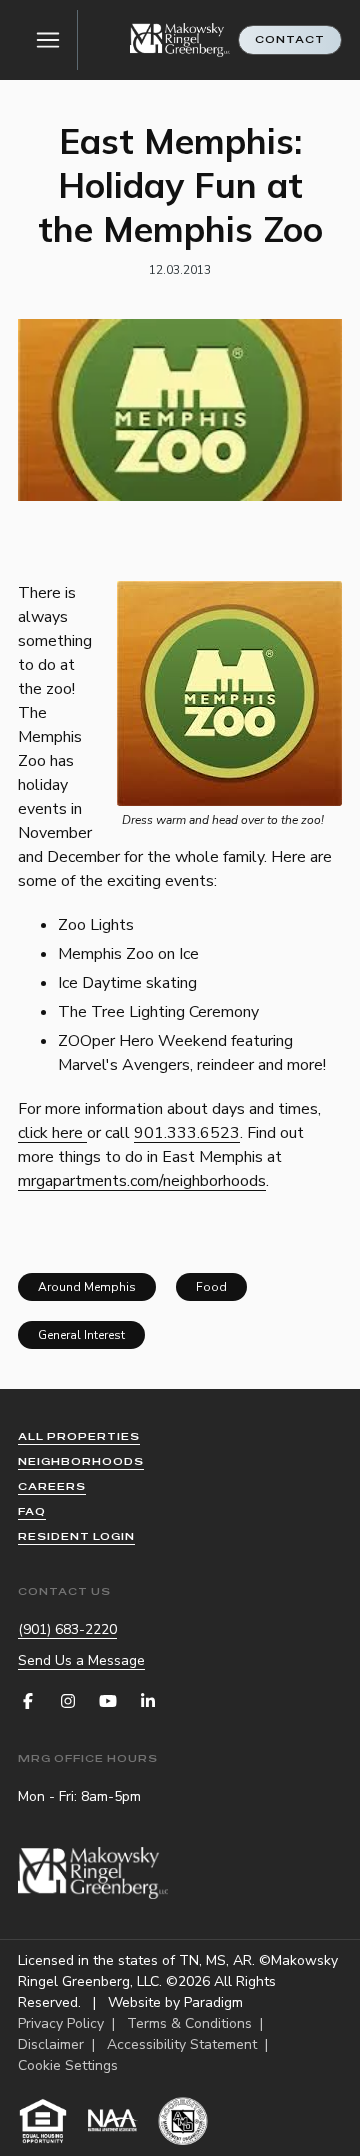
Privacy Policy (61, 2023)
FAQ (32, 1511)
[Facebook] (28, 1701)
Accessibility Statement (182, 2044)
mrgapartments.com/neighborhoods (142, 1181)
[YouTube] (108, 1701)
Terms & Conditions (189, 2023)
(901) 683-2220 (67, 1629)
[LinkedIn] (148, 1701)
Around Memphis (87, 1287)
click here (52, 1133)
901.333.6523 (187, 1133)
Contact (290, 39)
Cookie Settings (68, 2065)
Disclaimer (51, 2044)
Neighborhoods (81, 1461)
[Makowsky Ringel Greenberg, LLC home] (180, 40)
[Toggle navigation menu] (48, 40)
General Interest (81, 1335)
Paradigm (213, 2002)
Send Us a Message (81, 1660)
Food (211, 1287)
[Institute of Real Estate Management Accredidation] (183, 2121)
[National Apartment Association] (113, 2121)
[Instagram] (68, 1701)
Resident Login (76, 1536)
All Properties (79, 1436)
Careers (52, 1486)
